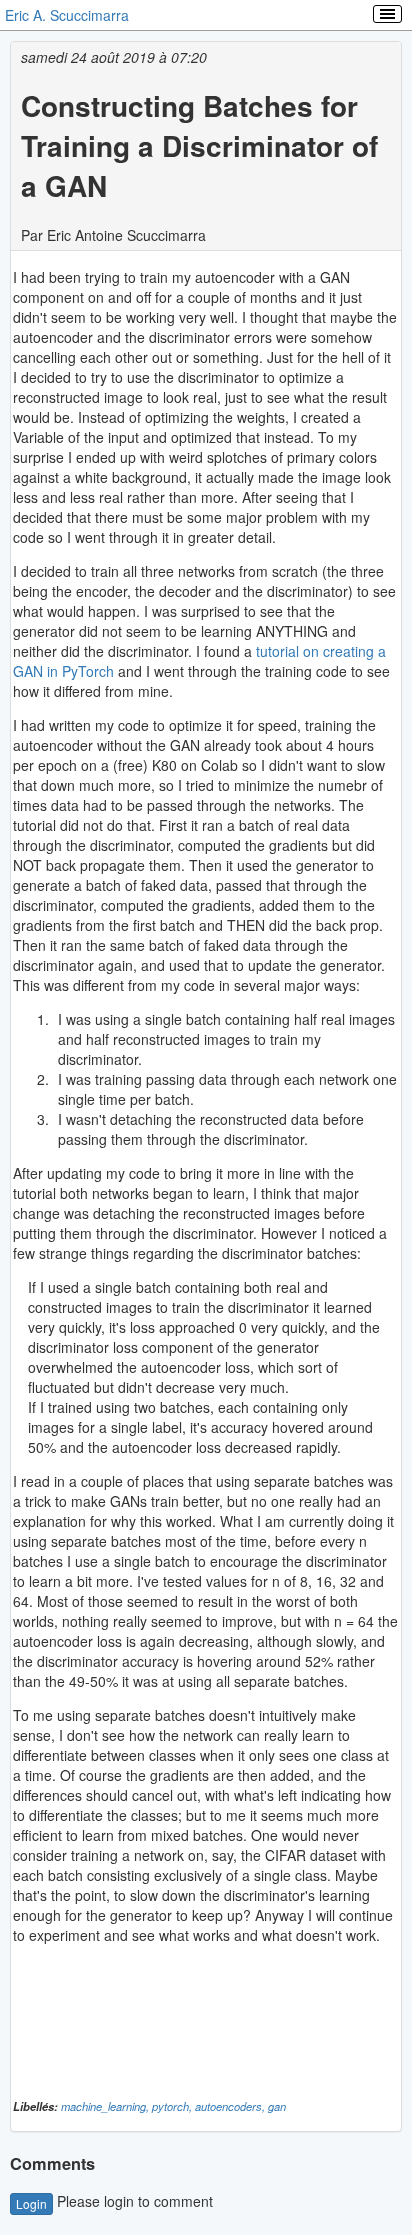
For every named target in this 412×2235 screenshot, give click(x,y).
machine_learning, (106, 2106)
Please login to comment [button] (114, 2201)
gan (277, 2106)
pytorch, (173, 2106)
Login (31, 2203)
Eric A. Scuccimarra (67, 15)
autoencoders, (231, 2106)
